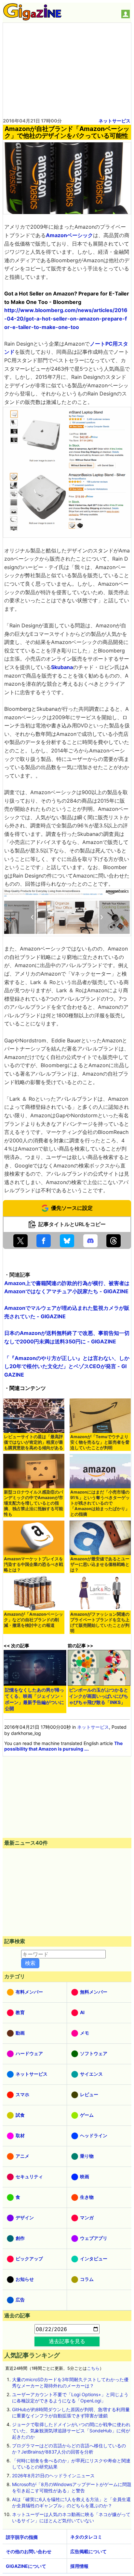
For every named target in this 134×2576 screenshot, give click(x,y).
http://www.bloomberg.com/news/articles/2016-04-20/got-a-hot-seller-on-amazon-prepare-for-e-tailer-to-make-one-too (66, 318)
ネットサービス (114, 121)
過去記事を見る (67, 2341)
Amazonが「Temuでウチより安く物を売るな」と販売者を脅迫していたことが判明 (100, 1442)
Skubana (62, 667)
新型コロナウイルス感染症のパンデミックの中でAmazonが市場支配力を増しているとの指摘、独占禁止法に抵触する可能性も (33, 1503)
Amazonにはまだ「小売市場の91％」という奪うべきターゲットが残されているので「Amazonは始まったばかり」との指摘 (100, 1503)
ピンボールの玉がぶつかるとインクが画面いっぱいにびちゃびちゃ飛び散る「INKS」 (99, 1696)
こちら (93, 2368)
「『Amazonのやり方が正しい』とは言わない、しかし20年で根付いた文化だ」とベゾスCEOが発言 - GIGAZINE (67, 1366)
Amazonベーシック (69, 235)
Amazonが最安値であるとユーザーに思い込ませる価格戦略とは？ (100, 1564)
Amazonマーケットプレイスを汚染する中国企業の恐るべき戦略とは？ (33, 1564)
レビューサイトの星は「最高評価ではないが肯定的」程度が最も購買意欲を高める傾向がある (33, 1442)
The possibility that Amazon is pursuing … (63, 1746)
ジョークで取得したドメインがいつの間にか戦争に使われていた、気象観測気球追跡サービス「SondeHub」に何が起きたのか (71, 2431)
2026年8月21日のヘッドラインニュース (53, 2476)
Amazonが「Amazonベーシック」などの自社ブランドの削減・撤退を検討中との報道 (33, 1620)
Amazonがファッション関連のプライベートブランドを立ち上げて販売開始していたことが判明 (100, 1623)
